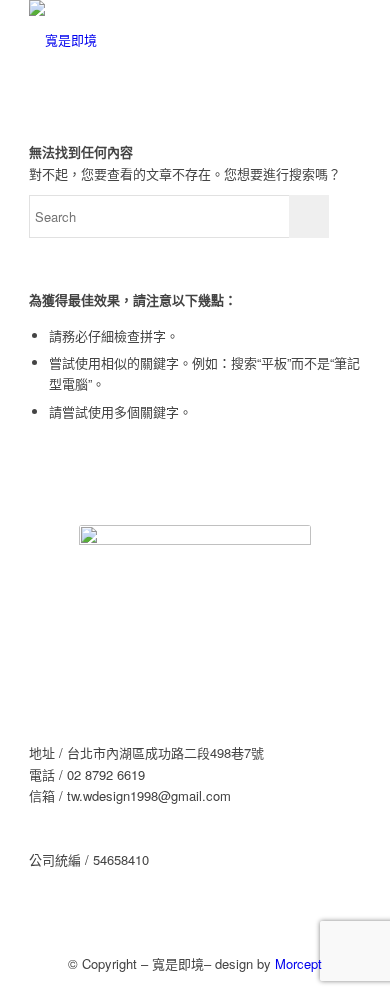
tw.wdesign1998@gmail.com (149, 795)
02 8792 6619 (106, 774)
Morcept (298, 963)
